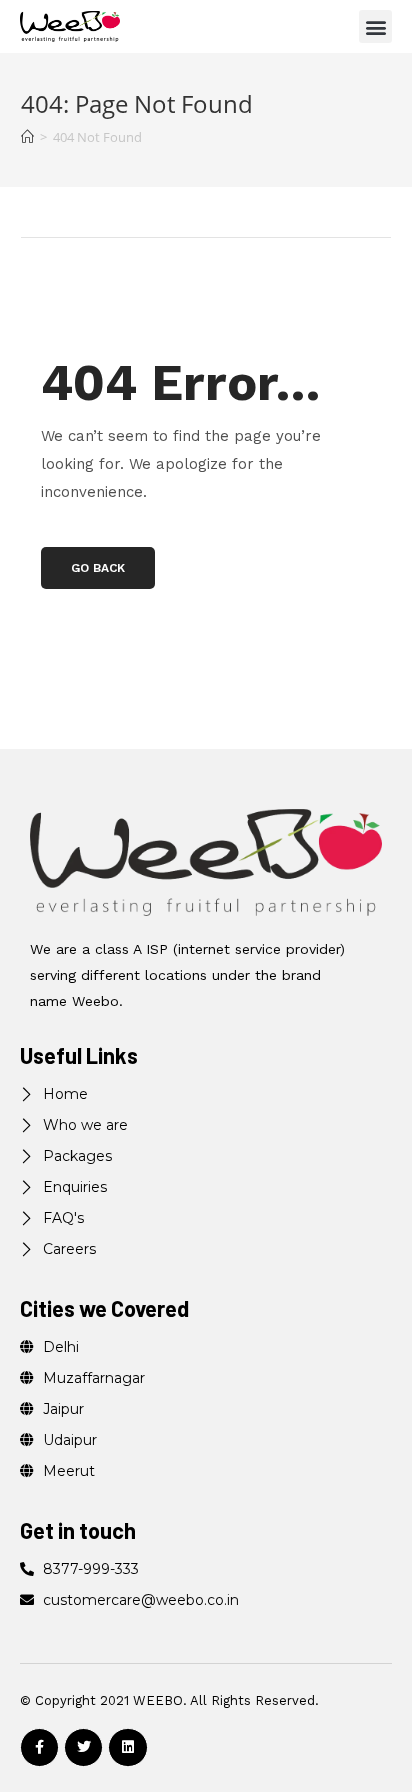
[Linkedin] (127, 1747)
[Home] (27, 137)
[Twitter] (83, 1747)
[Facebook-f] (39, 1747)
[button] (375, 26)
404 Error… (181, 382)
